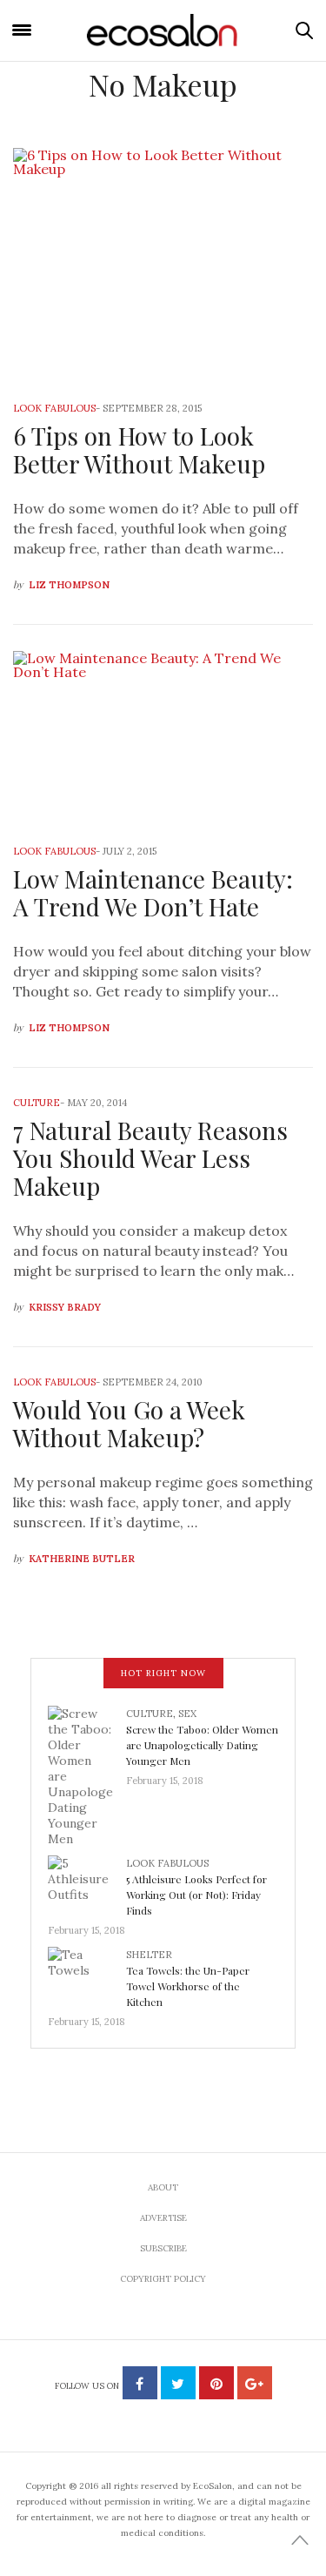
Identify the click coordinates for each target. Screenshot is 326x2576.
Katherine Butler (82, 1559)
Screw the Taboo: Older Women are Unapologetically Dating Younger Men (202, 1745)
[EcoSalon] (163, 31)
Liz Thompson (69, 585)
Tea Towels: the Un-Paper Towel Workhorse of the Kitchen (188, 1986)
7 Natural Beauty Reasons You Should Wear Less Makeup (150, 1158)
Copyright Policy (163, 2279)
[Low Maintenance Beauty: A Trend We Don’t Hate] (163, 735)
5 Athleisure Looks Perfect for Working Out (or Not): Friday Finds (196, 1895)
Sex (187, 1714)
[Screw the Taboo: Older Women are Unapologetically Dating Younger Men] (87, 1774)
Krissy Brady (65, 1307)
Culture (37, 1103)
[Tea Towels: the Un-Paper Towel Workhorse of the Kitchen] (87, 1975)
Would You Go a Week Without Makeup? (129, 1423)
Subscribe (163, 2248)
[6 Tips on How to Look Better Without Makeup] (163, 263)
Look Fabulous (54, 408)
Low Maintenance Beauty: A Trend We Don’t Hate (153, 892)
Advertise (163, 2218)
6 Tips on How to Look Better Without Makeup (139, 449)
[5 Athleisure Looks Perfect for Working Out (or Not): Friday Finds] (87, 1883)
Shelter (149, 1955)
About (163, 2187)
